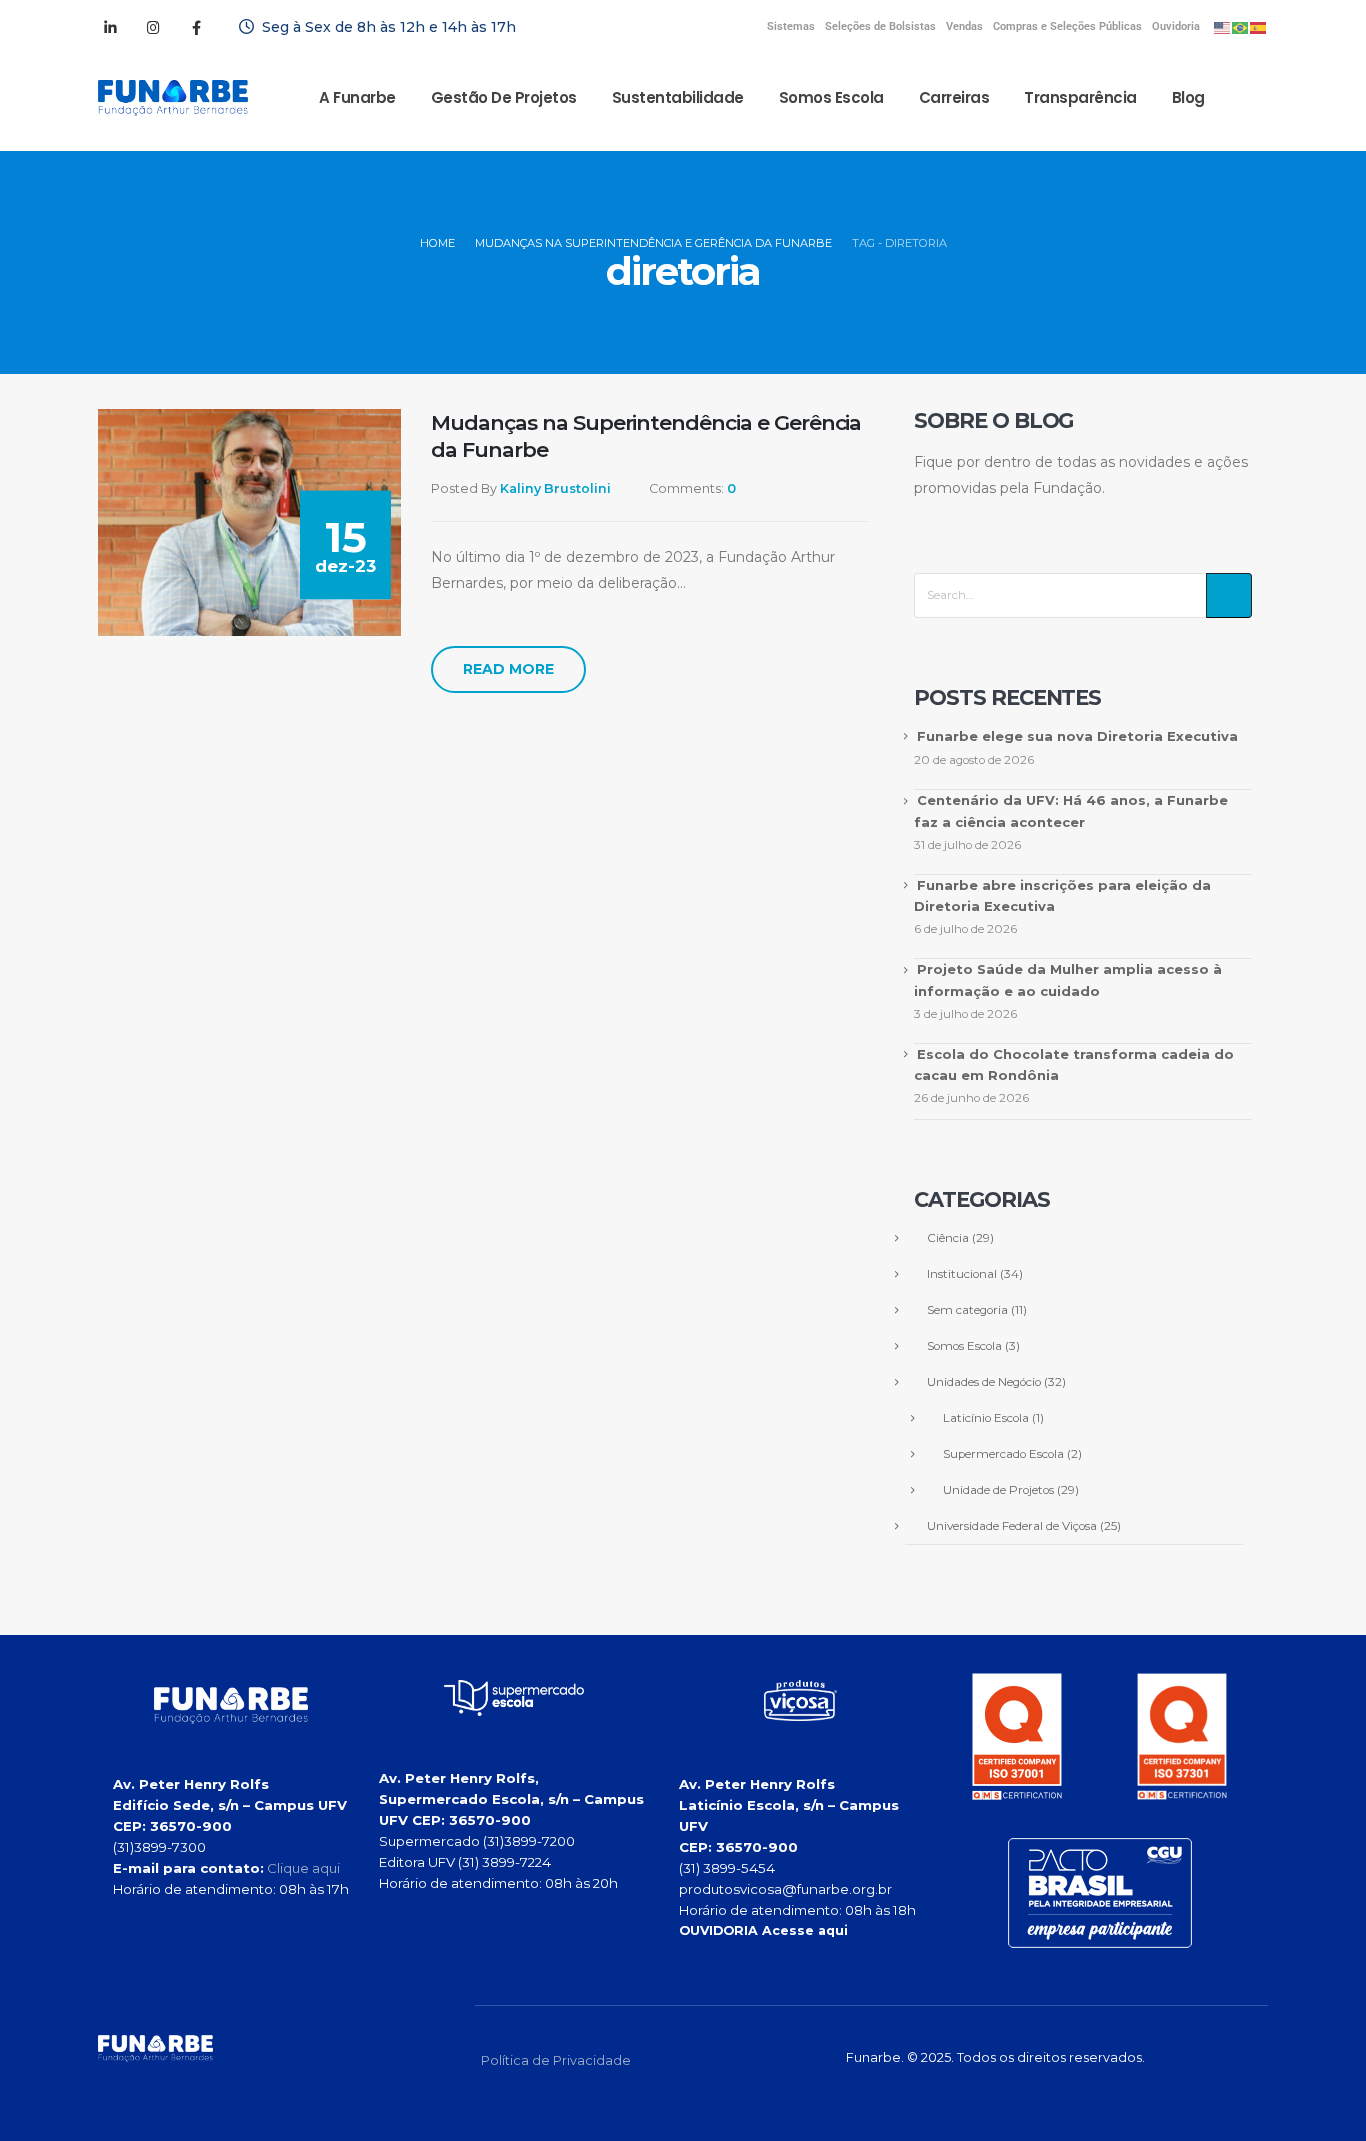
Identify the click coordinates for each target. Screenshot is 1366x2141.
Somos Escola (831, 97)
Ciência (948, 1238)
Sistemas (791, 26)
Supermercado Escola (1003, 1454)
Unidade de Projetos (998, 1490)
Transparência (1080, 97)
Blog (1188, 97)
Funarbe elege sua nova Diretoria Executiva (1077, 736)
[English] (1223, 27)
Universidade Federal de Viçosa (1012, 1526)
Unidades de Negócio (984, 1382)
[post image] (249, 523)
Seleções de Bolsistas (880, 26)
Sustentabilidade (678, 97)
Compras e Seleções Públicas (1067, 26)
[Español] (1259, 27)
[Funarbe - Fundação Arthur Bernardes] (173, 98)
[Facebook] (196, 27)
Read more (508, 669)
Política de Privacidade (556, 2060)
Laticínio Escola (986, 1418)
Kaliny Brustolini (555, 488)
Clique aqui (303, 1868)
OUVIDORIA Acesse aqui (763, 1930)
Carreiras (954, 97)
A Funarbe (357, 97)
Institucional (962, 1274)
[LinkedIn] (110, 27)
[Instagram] (153, 27)
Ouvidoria (1176, 26)
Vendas (964, 26)
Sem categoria (967, 1310)
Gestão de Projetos (504, 97)
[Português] (1241, 27)
